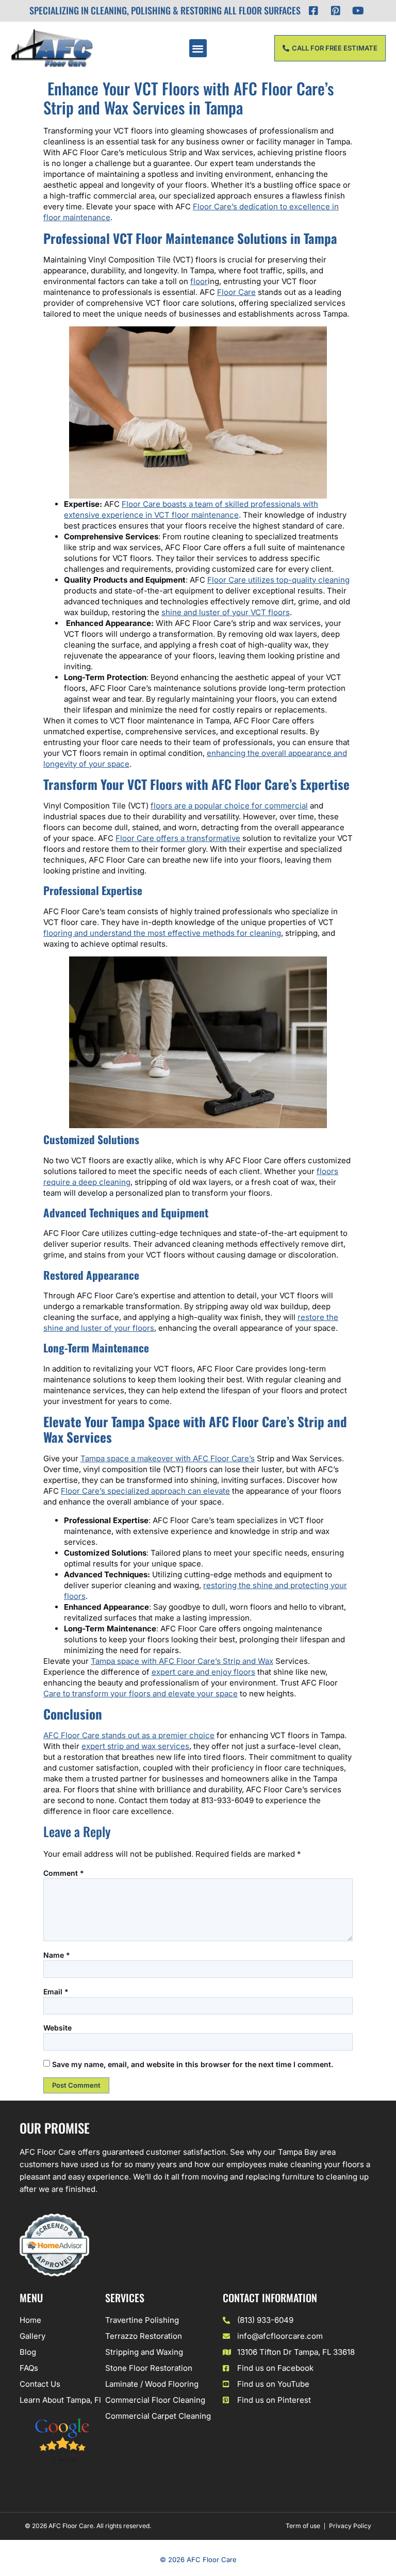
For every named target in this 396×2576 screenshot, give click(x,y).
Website (57, 2028)
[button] (198, 48)
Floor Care (236, 292)
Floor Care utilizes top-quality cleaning (278, 580)
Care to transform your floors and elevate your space (141, 1694)
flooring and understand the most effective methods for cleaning (162, 933)
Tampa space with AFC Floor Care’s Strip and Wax (182, 1661)
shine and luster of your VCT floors (226, 612)
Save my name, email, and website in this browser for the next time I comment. (193, 2064)
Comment (64, 1873)
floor (199, 281)
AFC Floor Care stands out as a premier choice (129, 1735)
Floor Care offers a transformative (178, 838)
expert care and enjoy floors (203, 1672)
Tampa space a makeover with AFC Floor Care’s (168, 1458)
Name (57, 1955)
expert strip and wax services (135, 1746)
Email (56, 1992)
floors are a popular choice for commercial (229, 806)
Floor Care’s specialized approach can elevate (145, 1491)
